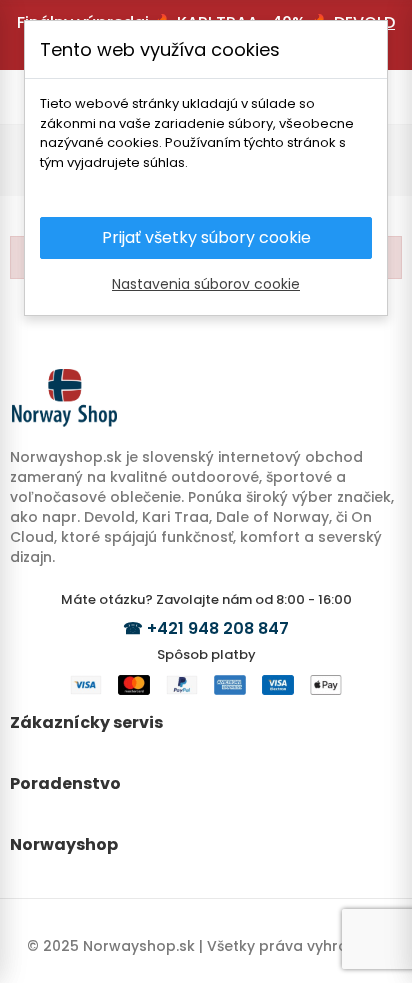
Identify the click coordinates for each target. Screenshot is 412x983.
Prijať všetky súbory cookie (206, 237)
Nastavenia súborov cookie (206, 284)
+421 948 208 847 (218, 628)
